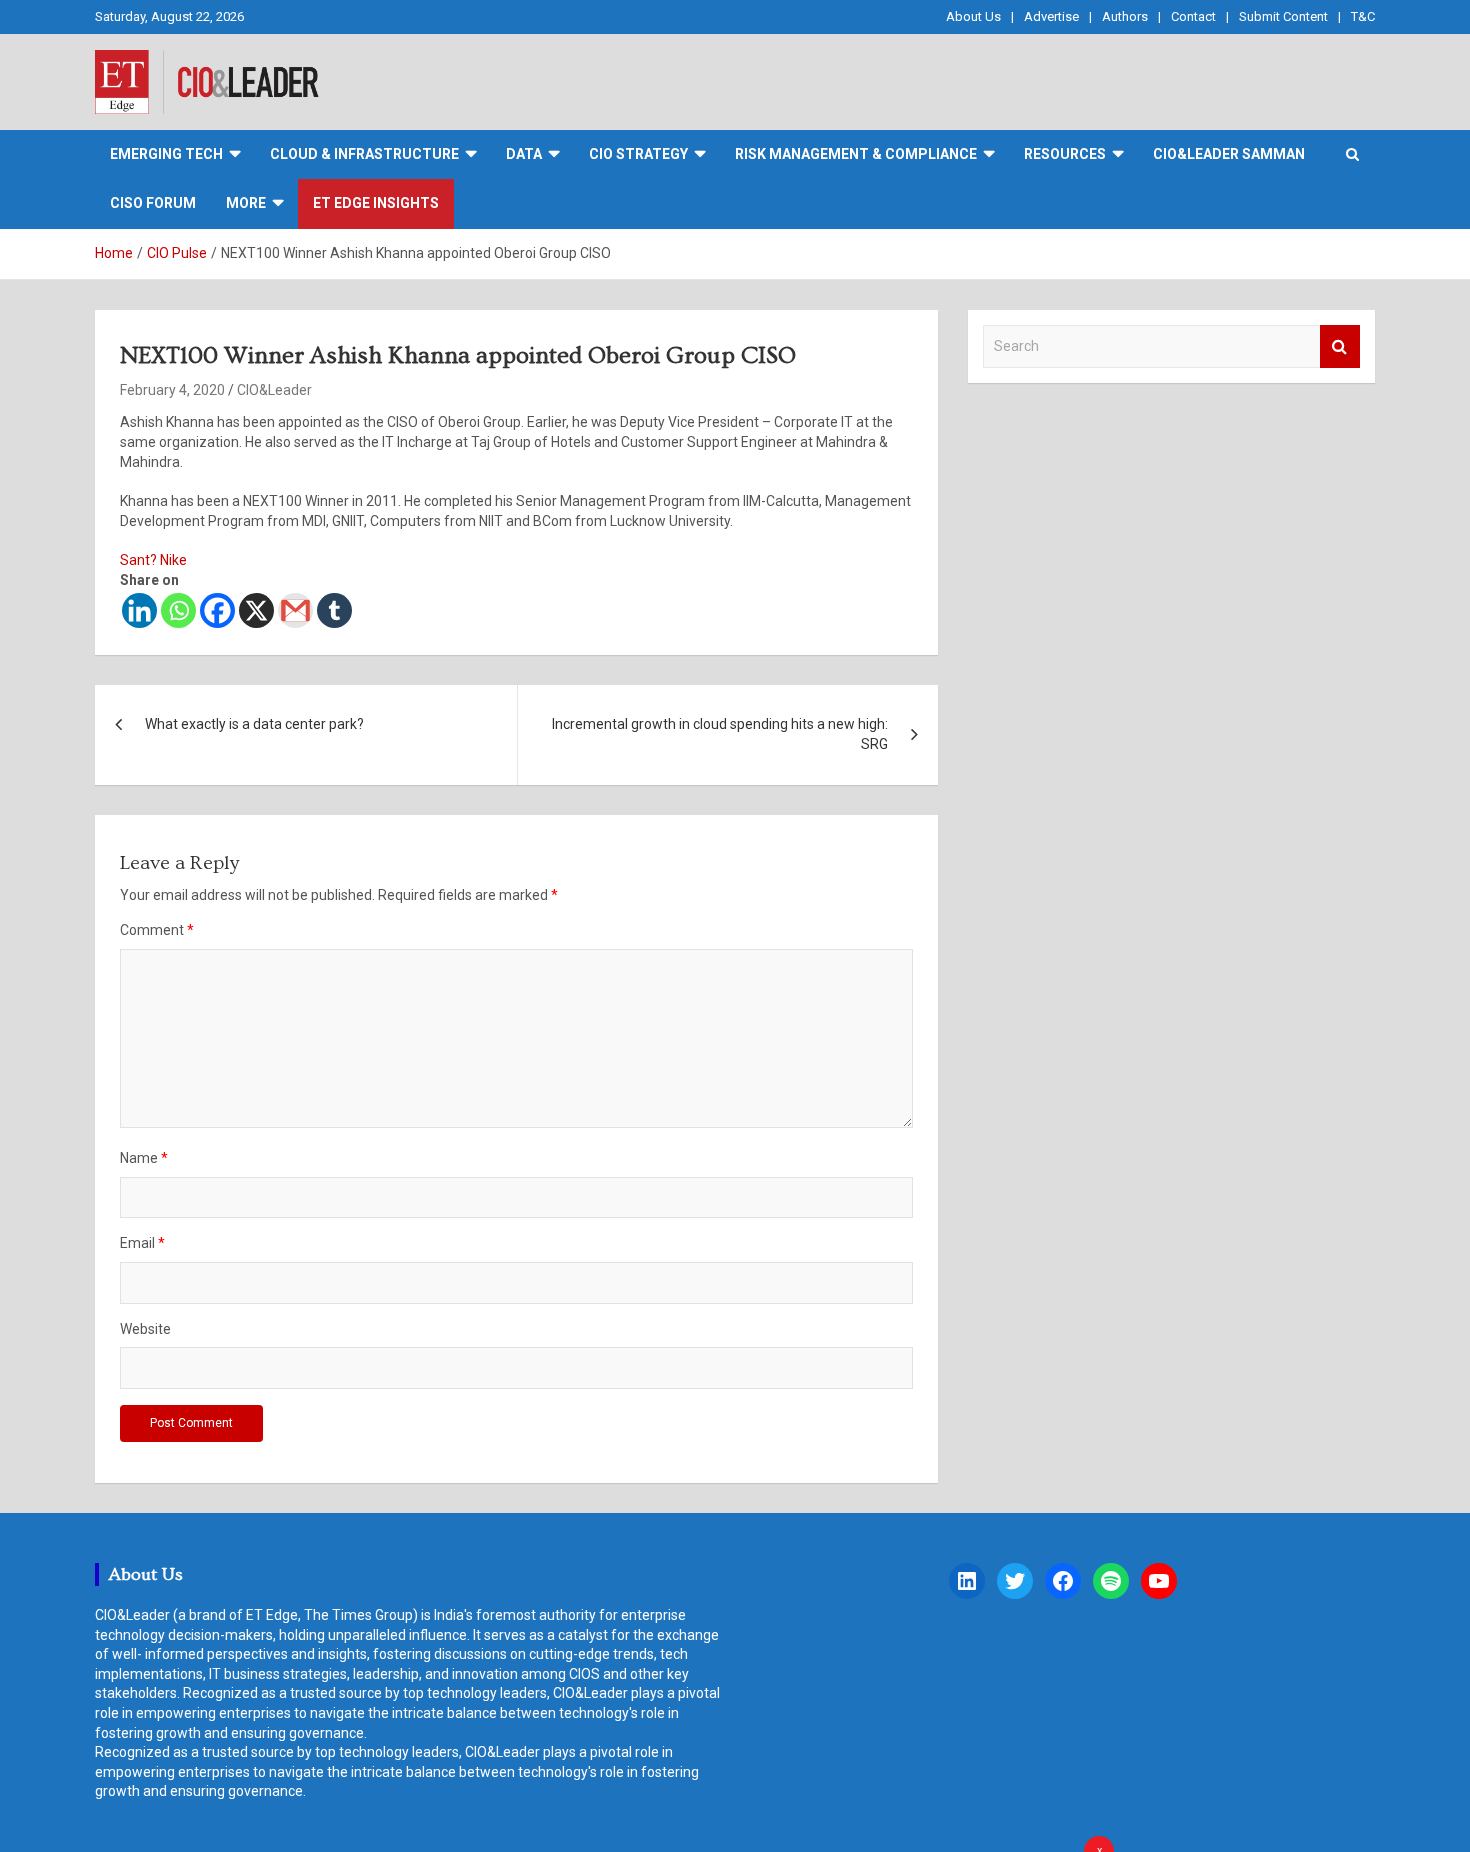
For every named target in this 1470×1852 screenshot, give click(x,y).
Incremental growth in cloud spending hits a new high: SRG (720, 734)
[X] (256, 610)
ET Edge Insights (376, 203)
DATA (524, 154)
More (246, 203)
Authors (1125, 16)
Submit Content (1283, 16)
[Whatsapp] (178, 610)
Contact (1193, 16)
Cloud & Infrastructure (364, 154)
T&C (1363, 16)
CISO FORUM (153, 203)
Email (142, 1243)
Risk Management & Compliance (856, 154)
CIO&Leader (274, 390)
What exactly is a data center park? (254, 724)
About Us (973, 16)
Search (1340, 346)
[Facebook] (217, 610)
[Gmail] (295, 610)
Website (145, 1329)
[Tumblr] (334, 610)
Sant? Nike (153, 560)
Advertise (1051, 16)
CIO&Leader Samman (1229, 154)
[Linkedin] (139, 610)
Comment (157, 930)
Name (144, 1158)
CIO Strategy (638, 154)
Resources (1065, 154)
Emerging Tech (166, 154)
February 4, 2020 (172, 390)
